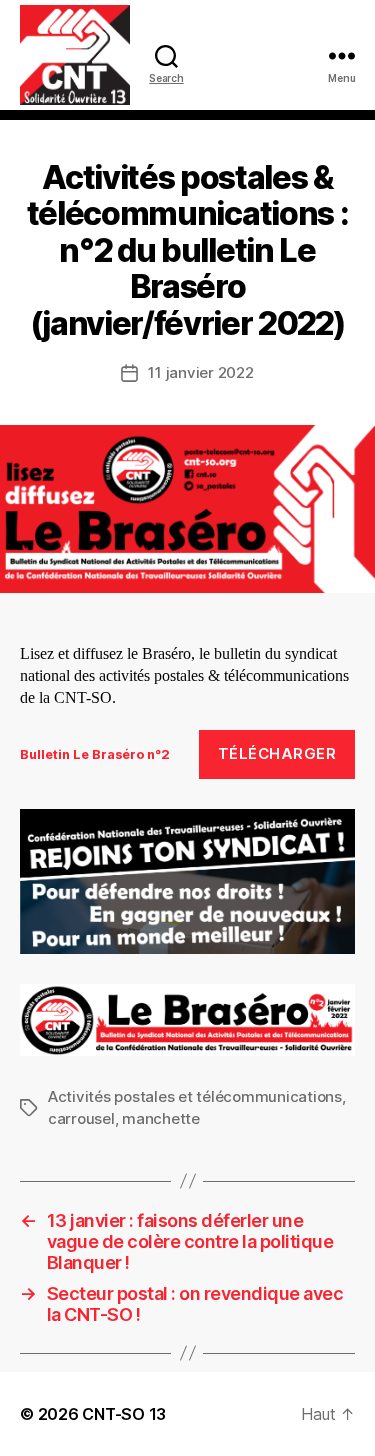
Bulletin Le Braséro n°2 (95, 754)
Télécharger (277, 753)
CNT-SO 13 (124, 1414)
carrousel (81, 1118)
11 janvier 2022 (200, 372)
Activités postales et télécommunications (195, 1096)
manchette (161, 1118)
